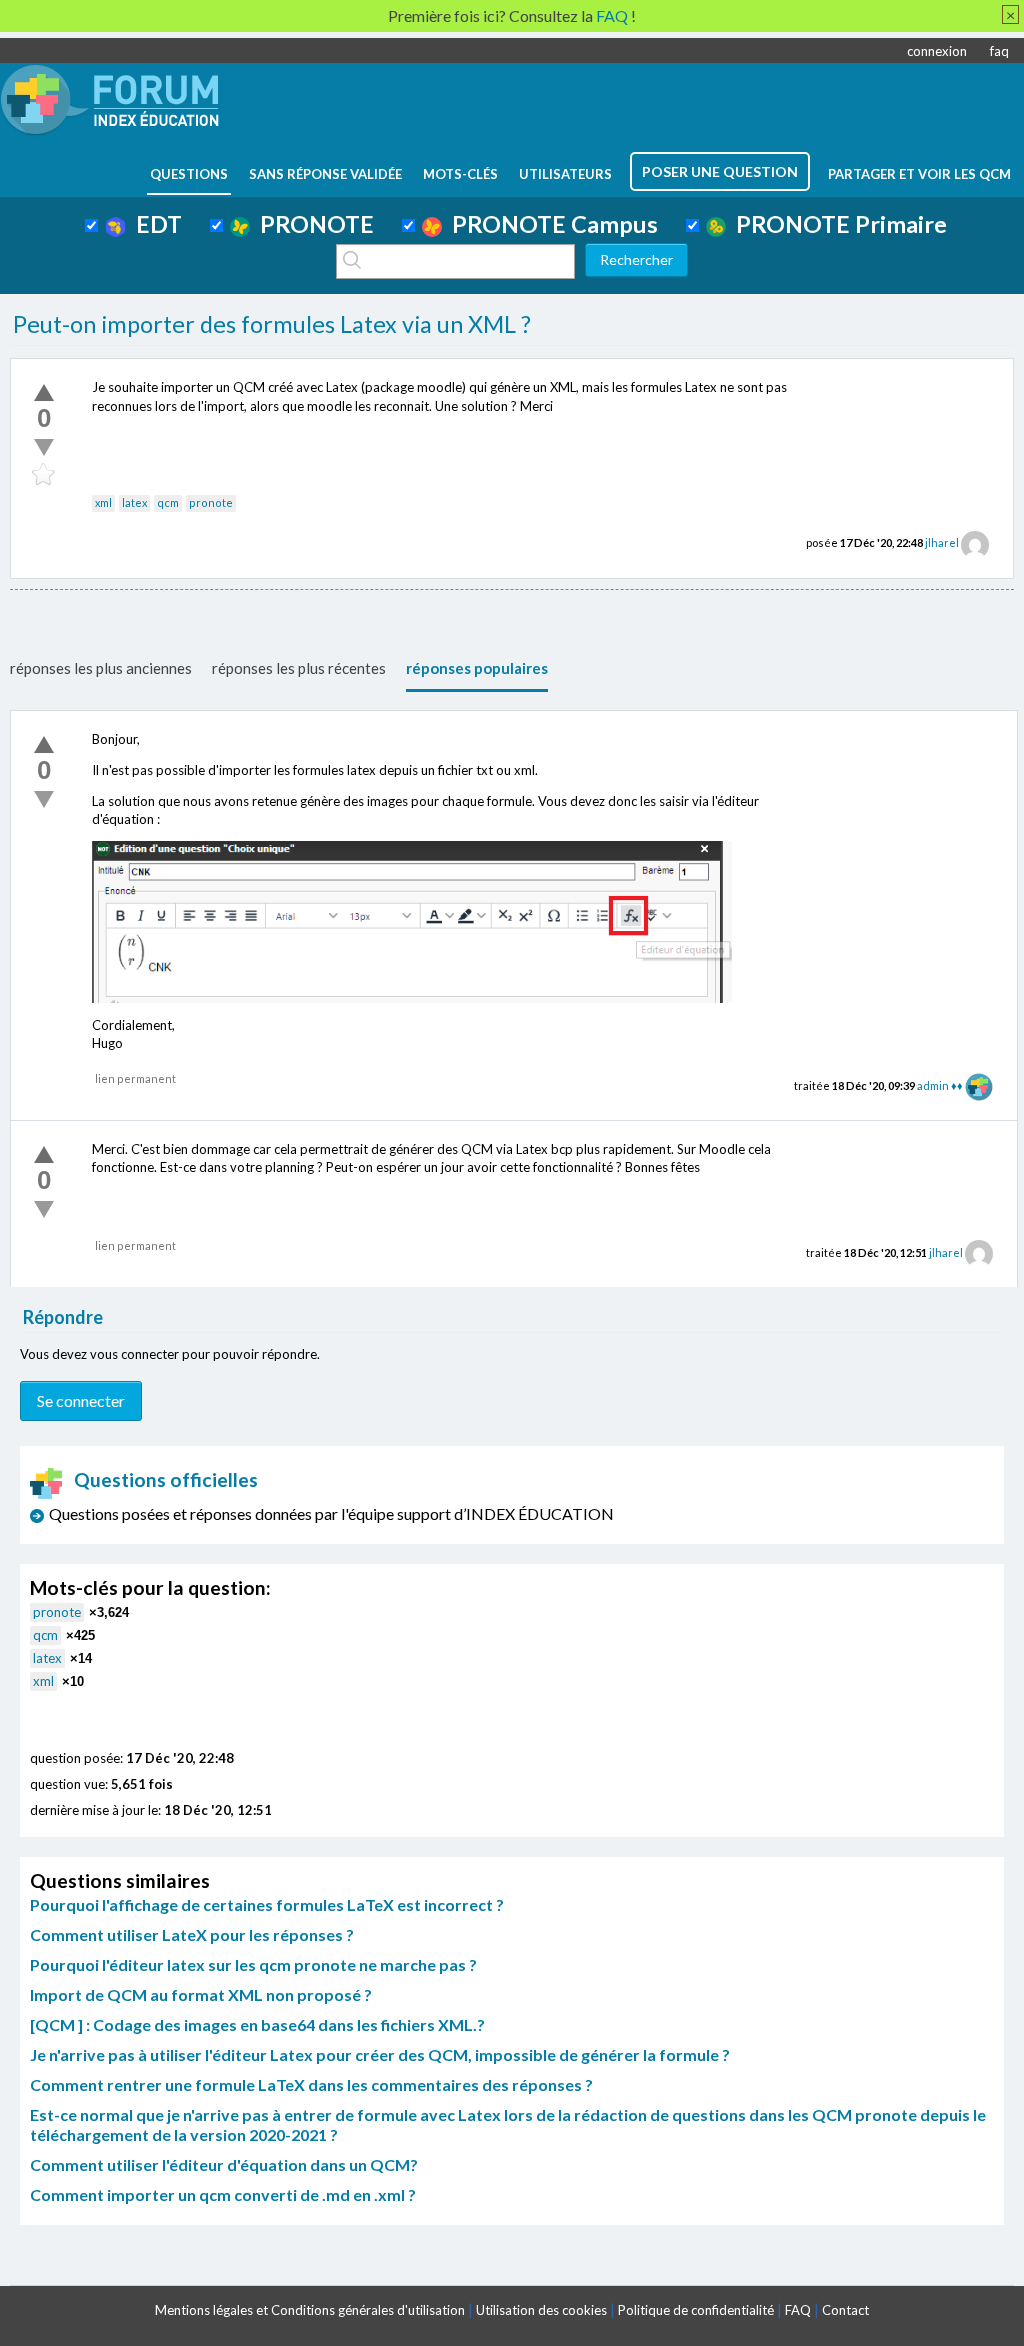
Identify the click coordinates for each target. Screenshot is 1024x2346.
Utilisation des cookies (541, 2310)
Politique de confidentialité (696, 2310)
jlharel (942, 542)
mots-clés (460, 174)
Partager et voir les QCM (919, 174)
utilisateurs (565, 174)
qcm (168, 502)
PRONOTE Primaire (836, 224)
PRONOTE (312, 224)
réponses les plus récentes (299, 668)
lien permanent (135, 1078)
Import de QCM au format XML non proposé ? (201, 1994)
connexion (937, 51)
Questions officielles (166, 1479)
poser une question (720, 171)
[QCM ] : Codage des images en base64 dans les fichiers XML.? (257, 2024)
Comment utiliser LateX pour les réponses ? (192, 1934)
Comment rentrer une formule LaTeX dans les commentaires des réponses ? (311, 2084)
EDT (154, 224)
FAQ (798, 2310)
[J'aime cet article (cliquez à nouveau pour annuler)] (44, 392)
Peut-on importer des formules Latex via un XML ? (272, 324)
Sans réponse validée (325, 174)
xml (103, 502)
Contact (845, 2310)
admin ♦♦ (940, 1085)
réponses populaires (477, 668)
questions (189, 174)
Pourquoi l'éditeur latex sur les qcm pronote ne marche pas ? (253, 1964)
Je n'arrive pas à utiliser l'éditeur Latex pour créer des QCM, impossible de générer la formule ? (380, 2054)
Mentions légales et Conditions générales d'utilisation (310, 2310)
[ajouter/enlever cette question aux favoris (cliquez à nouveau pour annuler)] (44, 475)
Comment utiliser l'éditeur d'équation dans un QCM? (224, 2164)
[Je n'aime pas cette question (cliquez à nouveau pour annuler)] (44, 447)
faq (999, 51)
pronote (211, 502)
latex (134, 502)
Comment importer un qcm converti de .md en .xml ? (223, 2194)
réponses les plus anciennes (101, 668)
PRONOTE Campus (550, 224)
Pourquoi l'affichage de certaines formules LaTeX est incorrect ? (267, 1904)
